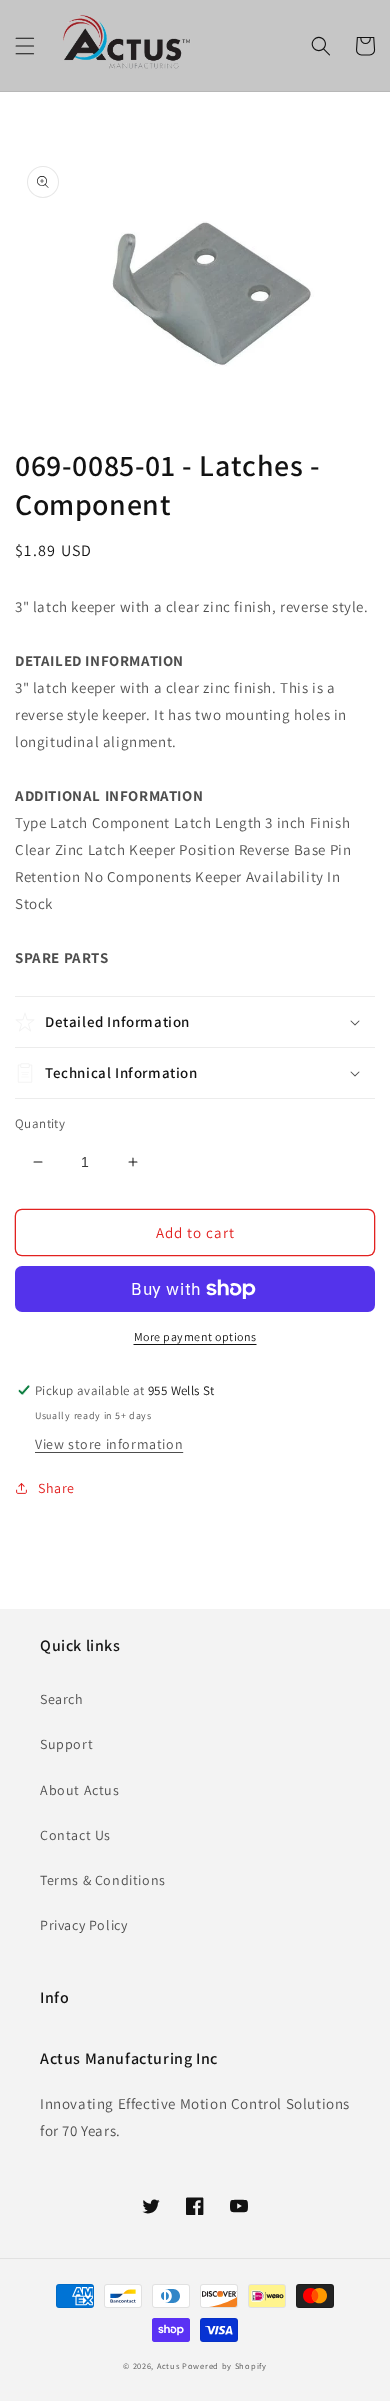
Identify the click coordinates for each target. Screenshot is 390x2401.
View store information (109, 1444)
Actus (168, 2365)
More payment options (195, 1336)
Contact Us (75, 1835)
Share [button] (56, 1488)
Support (66, 1744)
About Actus (80, 1790)
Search (62, 1699)
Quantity (40, 1123)
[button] (25, 46)
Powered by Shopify (224, 2365)
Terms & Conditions (103, 1880)
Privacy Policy (83, 1925)
